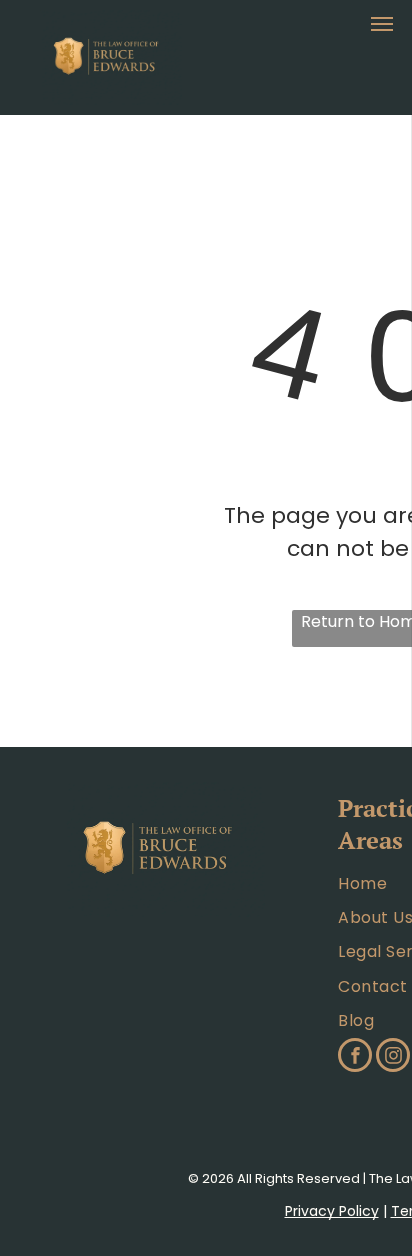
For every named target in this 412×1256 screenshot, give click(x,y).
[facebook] (355, 1057)
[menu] (382, 24)
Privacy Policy (332, 1211)
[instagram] (393, 1057)
